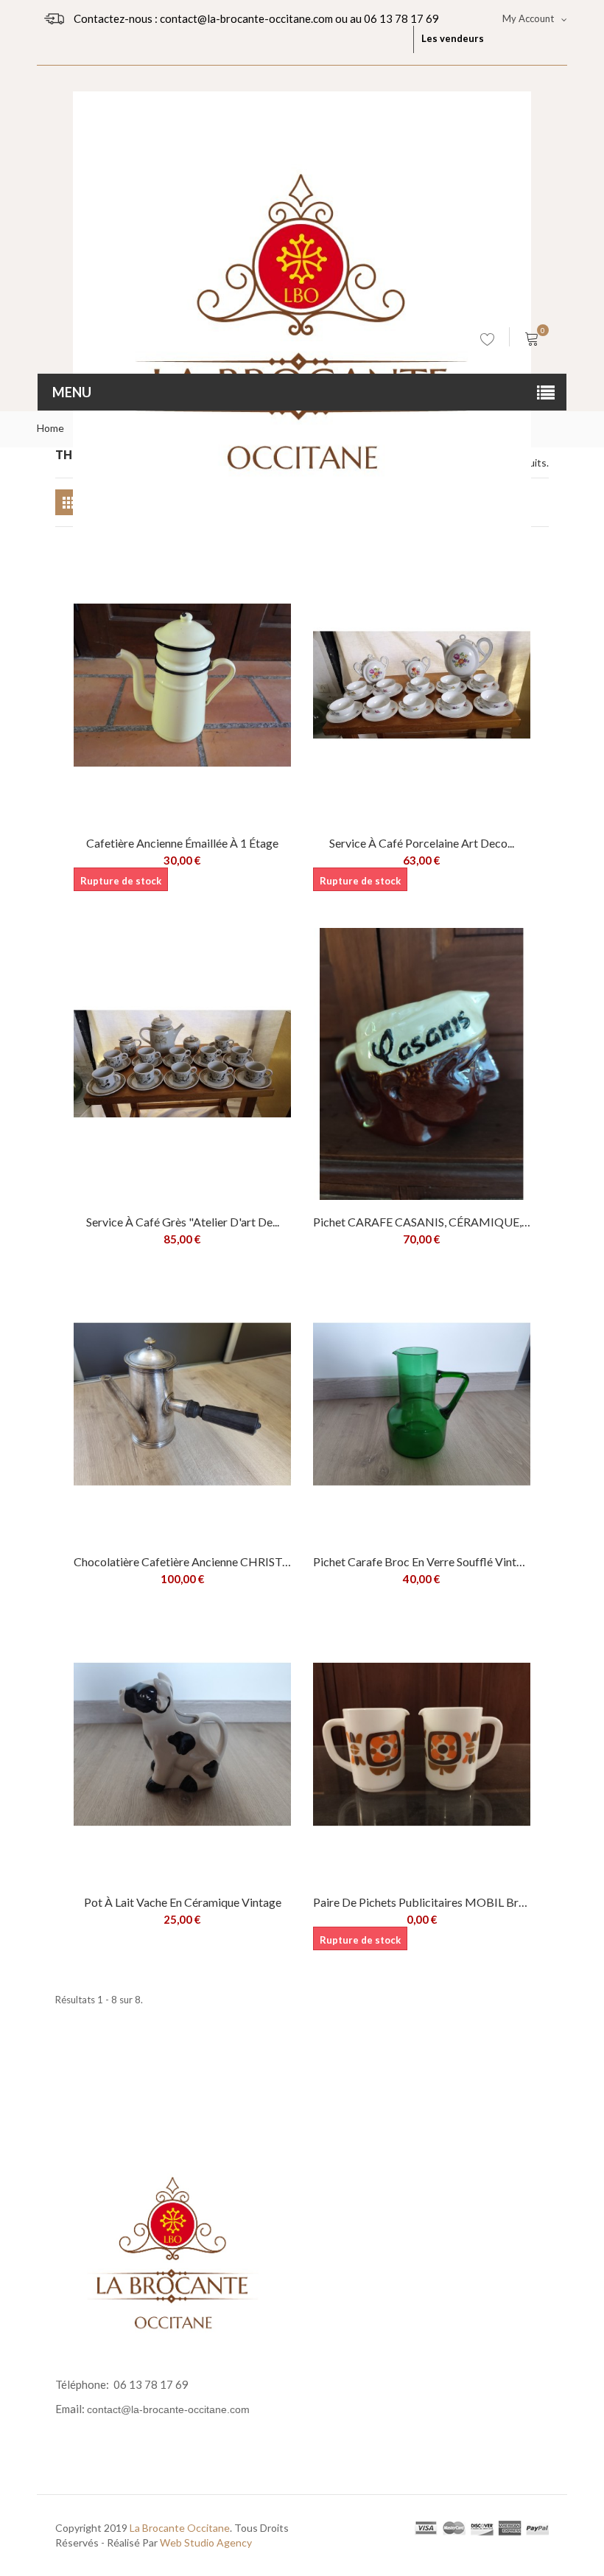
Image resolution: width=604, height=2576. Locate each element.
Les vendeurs (453, 38)
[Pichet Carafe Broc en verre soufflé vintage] (422, 1404)
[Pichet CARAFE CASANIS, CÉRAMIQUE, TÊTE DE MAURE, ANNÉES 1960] (422, 1064)
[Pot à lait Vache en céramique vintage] (182, 1744)
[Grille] (68, 502)
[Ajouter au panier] (269, 950)
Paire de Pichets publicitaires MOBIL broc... (422, 1902)
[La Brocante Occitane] (302, 195)
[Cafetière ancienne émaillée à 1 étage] (182, 685)
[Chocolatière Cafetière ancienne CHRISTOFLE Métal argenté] (182, 1404)
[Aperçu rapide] (204, 601)
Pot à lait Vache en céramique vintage (183, 1902)
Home (50, 428)
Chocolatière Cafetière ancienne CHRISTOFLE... (182, 1561)
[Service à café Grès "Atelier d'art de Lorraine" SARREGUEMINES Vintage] (182, 1064)
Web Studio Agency (206, 2542)
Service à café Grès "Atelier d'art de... (183, 1222)
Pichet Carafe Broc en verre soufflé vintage (422, 1561)
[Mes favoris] (488, 342)
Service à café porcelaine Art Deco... (422, 843)
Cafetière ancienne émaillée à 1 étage (182, 843)
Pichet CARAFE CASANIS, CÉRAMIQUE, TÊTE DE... (422, 1222)
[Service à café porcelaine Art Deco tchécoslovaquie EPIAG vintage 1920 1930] (422, 685)
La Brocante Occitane (180, 2528)
